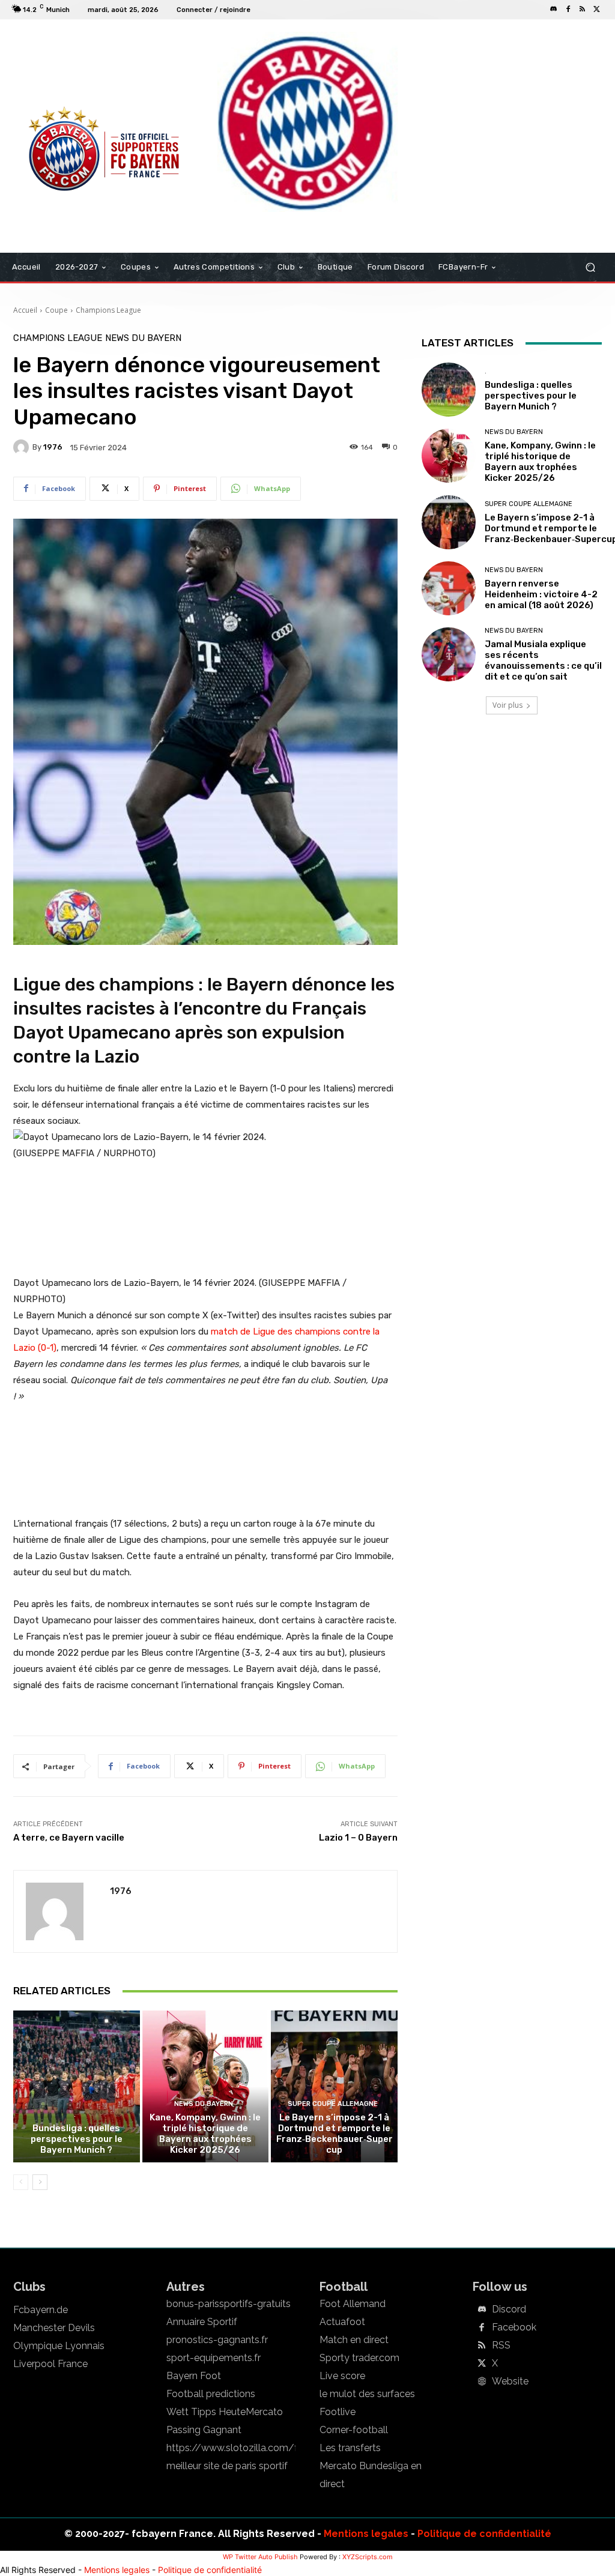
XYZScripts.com (368, 2557)
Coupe (56, 310)
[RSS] (583, 10)
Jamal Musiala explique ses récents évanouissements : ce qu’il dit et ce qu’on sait (543, 660)
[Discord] (554, 10)
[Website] (482, 2382)
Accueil (25, 310)
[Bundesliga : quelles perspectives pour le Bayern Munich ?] (77, 2086)
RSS (501, 2345)
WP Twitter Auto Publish (260, 2557)
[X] (597, 10)
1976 (53, 447)
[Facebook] (568, 10)
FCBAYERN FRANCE (58, 68)
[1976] (23, 447)
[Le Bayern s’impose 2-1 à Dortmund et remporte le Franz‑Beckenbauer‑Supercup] (334, 2086)
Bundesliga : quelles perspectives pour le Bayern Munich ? (77, 2139)
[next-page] (40, 2182)
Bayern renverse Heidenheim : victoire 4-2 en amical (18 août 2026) (541, 594)
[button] (590, 267)
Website (510, 2381)
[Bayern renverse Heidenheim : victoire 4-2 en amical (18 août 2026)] (449, 588)
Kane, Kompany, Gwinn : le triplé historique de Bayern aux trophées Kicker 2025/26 (205, 2134)
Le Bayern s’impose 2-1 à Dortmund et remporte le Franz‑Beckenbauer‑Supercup (335, 2134)
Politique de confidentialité (484, 2534)
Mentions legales (366, 2534)
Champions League (108, 310)
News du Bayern (143, 338)
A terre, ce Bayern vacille (69, 1838)
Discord (509, 2309)
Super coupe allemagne (333, 2104)
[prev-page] (21, 2182)
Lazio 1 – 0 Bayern (358, 1838)
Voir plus (507, 705)
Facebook (514, 2327)
